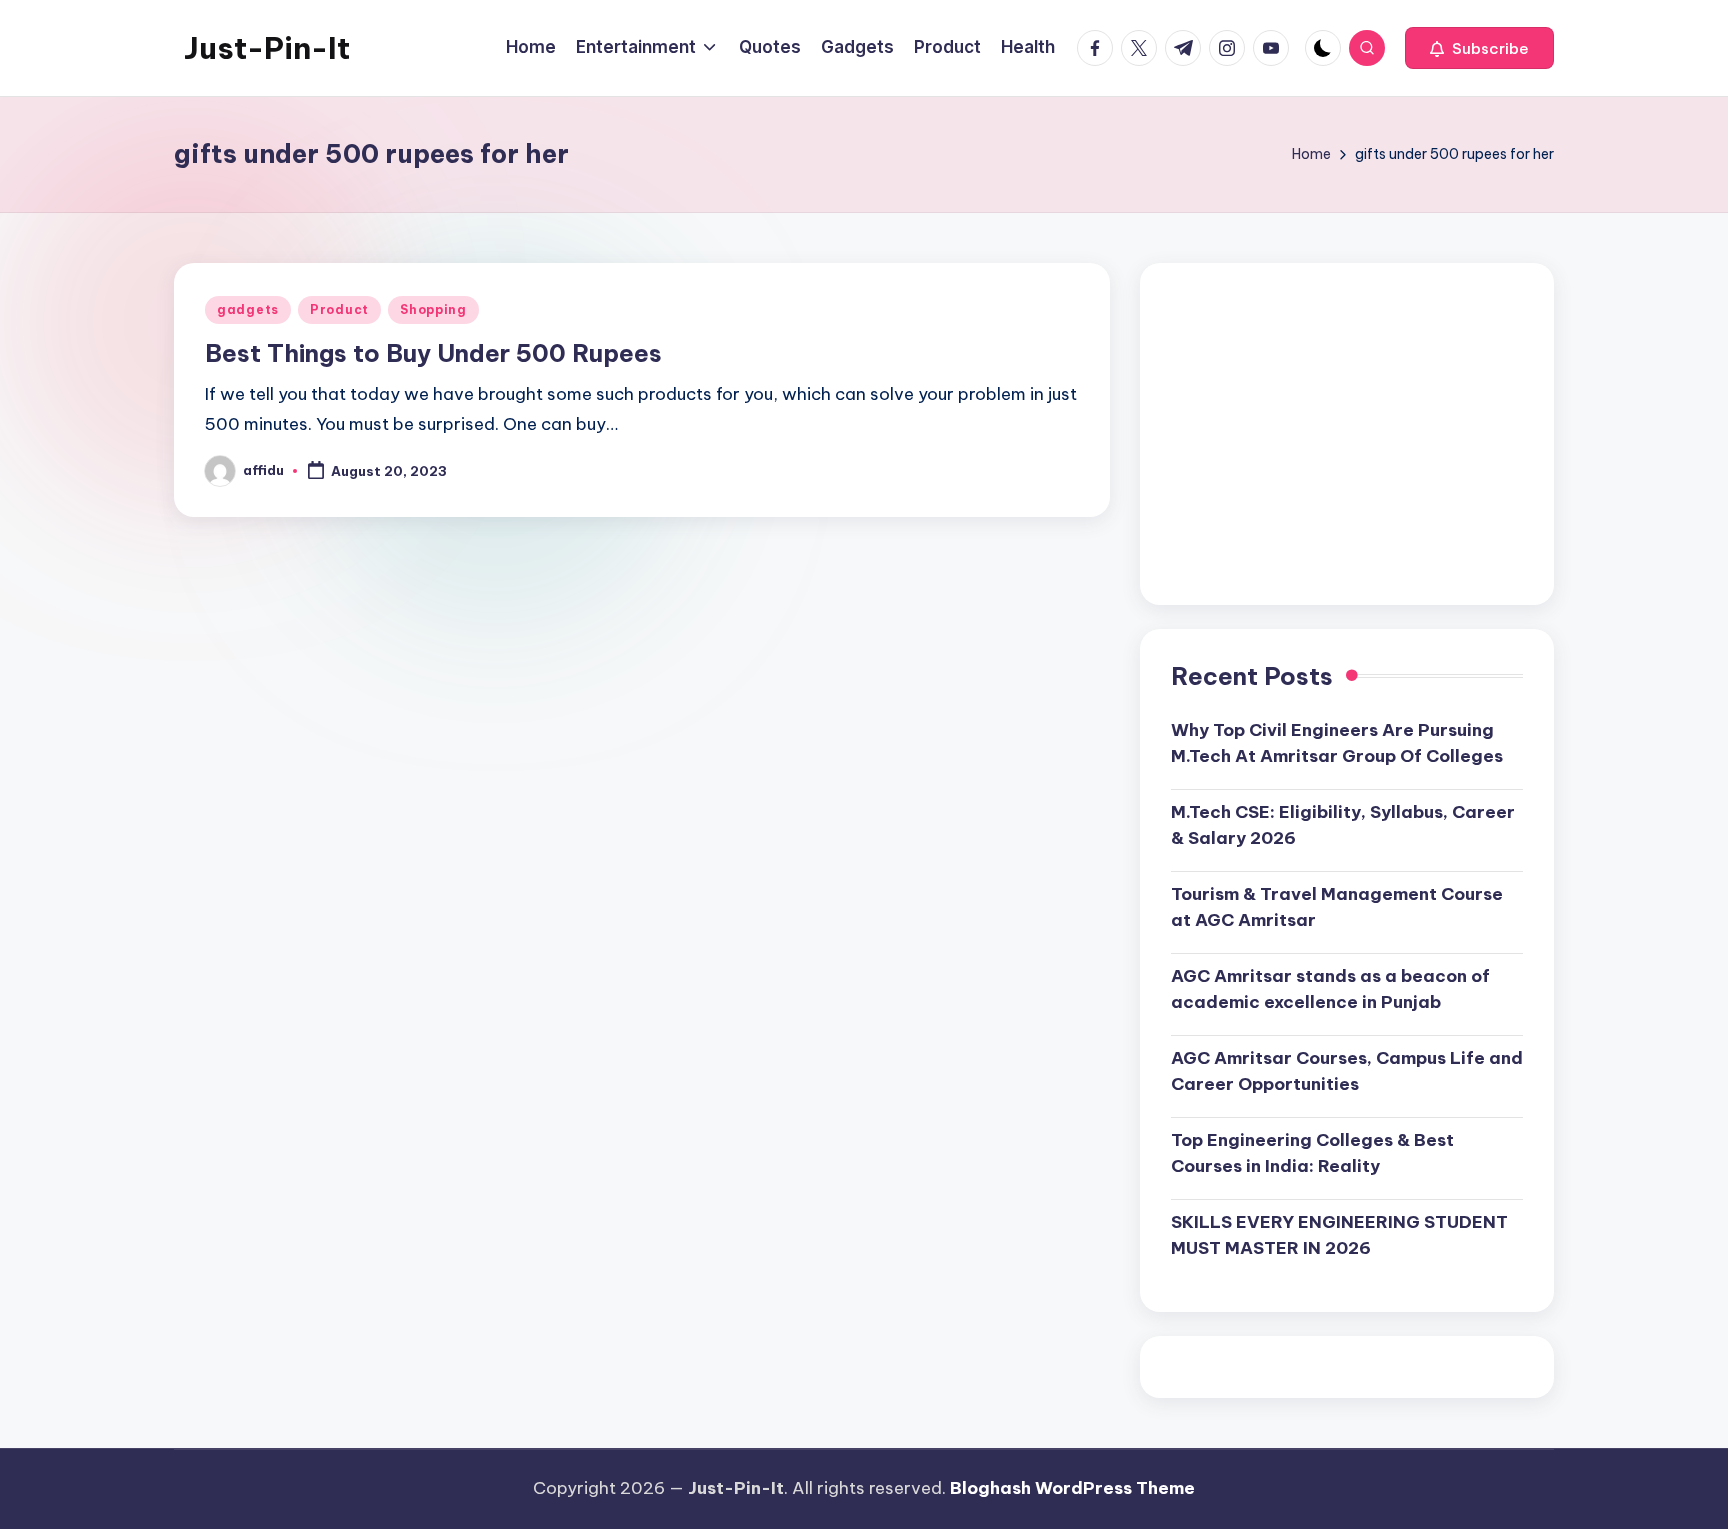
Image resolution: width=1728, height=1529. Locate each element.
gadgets (248, 309)
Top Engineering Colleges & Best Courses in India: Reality (1312, 1153)
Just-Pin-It (267, 48)
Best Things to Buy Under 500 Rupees (433, 353)
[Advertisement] (1347, 434)
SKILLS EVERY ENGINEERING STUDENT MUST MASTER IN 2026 (1339, 1235)
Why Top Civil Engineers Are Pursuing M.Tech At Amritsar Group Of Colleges (1337, 743)
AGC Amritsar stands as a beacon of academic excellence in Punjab (1330, 989)
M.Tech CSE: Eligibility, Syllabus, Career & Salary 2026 (1343, 825)
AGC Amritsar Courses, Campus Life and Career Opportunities (1347, 1071)
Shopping (433, 309)
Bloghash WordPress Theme (1072, 1488)
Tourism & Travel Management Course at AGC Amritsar (1337, 907)
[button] (1479, 48)
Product (339, 309)
